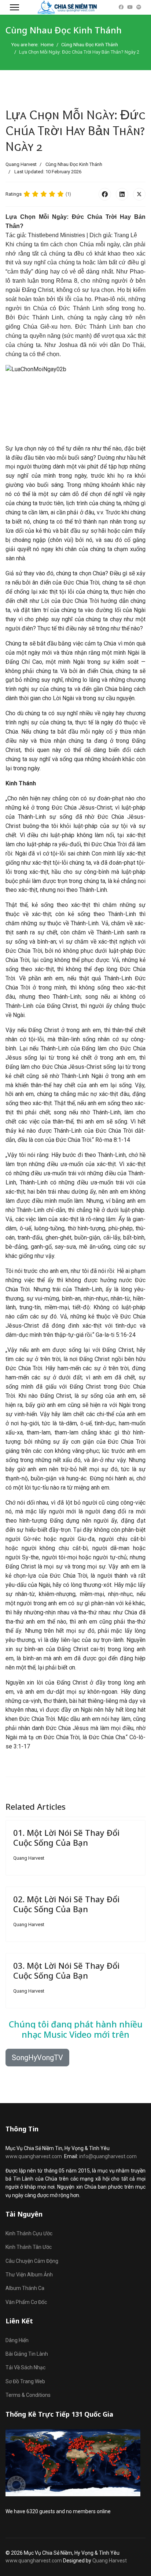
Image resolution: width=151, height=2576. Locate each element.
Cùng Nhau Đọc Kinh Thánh (74, 164)
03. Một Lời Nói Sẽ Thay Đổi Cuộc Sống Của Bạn (66, 1970)
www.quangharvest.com (34, 2156)
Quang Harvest (110, 2561)
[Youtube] (130, 7)
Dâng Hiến (17, 2340)
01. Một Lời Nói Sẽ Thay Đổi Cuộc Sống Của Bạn (66, 1837)
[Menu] (14, 7)
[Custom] (139, 7)
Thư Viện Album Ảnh (29, 2275)
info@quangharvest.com (108, 2156)
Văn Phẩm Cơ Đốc (26, 2302)
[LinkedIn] (122, 194)
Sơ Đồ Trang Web (25, 2381)
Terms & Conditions (28, 2395)
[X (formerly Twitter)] (139, 194)
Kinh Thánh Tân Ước (29, 2247)
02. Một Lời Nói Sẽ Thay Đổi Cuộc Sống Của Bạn (66, 1904)
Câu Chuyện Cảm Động (32, 2261)
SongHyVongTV (37, 2058)
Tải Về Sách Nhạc (25, 2367)
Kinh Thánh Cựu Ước (29, 2233)
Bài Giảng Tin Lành (27, 2354)
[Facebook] (121, 7)
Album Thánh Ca (25, 2288)
